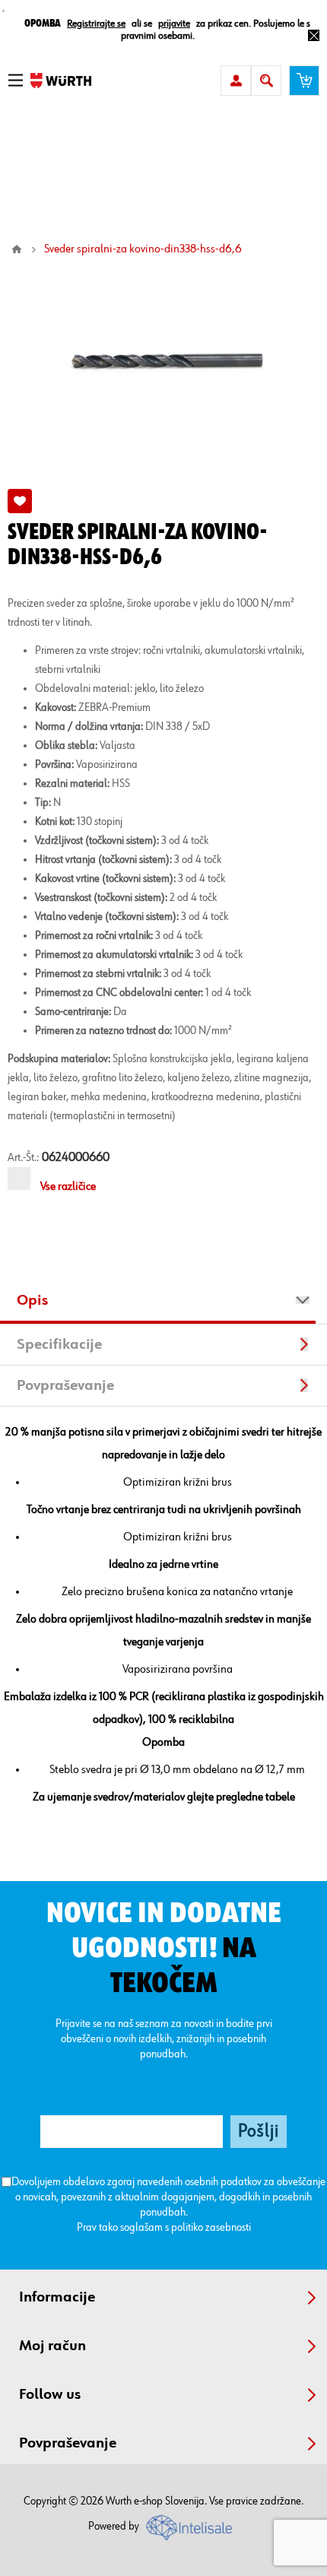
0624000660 (76, 1158)
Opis (32, 1300)
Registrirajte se (96, 24)
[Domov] (17, 249)
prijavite (174, 24)
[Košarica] (304, 81)
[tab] (163, 1302)
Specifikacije (59, 1344)
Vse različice (68, 1187)
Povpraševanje (65, 1385)
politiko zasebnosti (211, 2227)
